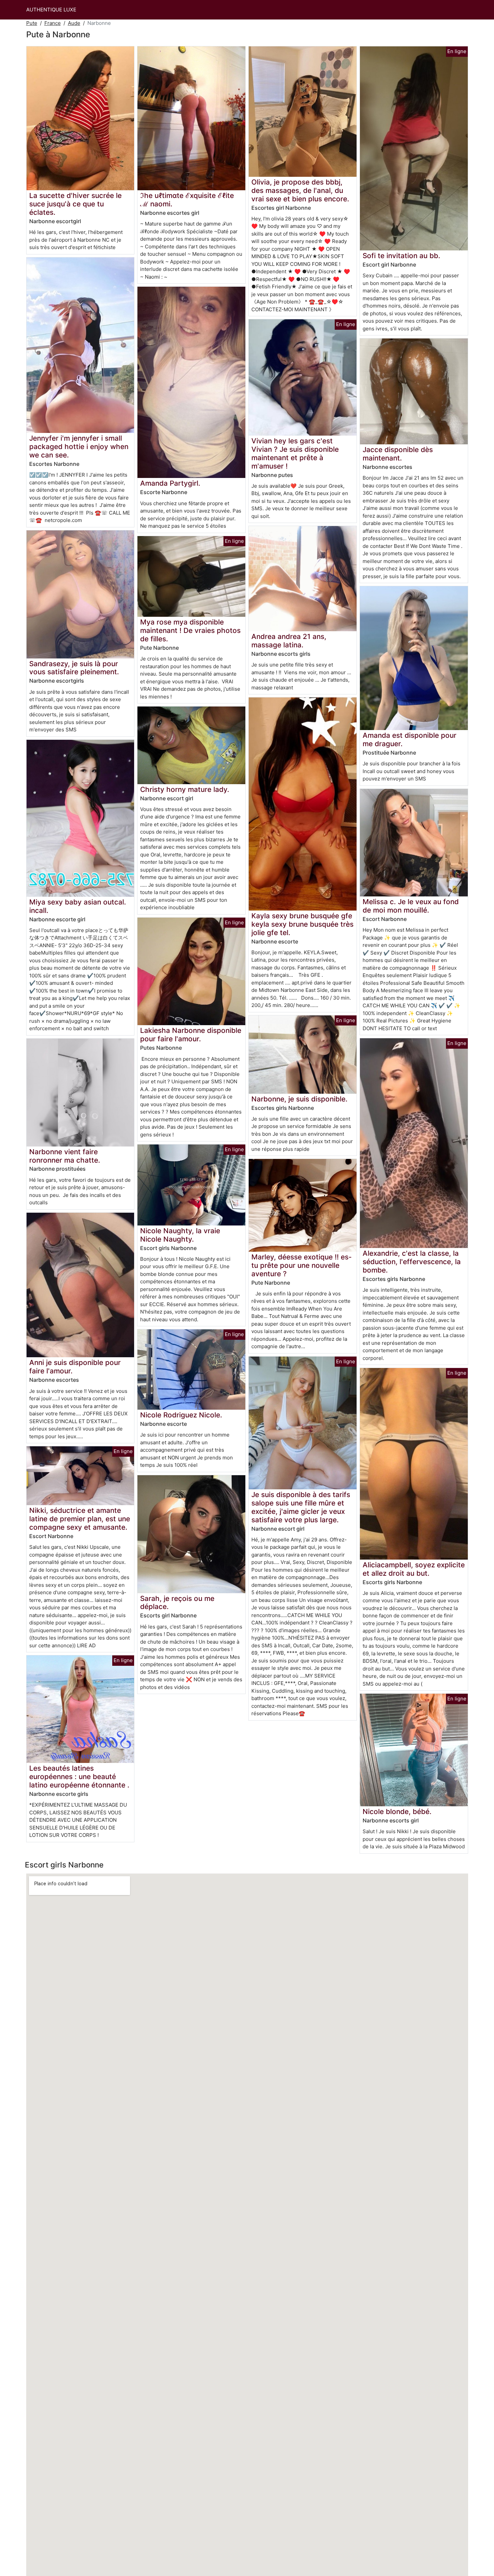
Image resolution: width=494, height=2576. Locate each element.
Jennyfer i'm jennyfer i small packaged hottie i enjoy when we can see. (79, 447)
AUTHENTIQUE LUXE (51, 10)
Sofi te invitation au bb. (401, 256)
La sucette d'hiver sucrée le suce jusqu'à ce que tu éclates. (75, 204)
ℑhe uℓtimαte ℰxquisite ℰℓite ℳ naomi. (187, 200)
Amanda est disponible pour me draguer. (409, 739)
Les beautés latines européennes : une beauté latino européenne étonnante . (79, 1777)
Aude (74, 23)
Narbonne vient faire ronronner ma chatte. (65, 1156)
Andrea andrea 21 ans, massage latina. (289, 641)
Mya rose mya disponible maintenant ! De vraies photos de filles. (190, 630)
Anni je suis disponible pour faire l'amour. (75, 1367)
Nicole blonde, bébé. (397, 1812)
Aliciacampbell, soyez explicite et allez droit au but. (414, 1569)
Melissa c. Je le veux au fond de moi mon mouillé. (411, 906)
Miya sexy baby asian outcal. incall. (78, 906)
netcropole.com (63, 520)
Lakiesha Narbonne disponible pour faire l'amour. (191, 1035)
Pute (32, 23)
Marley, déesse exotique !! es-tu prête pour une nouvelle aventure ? (302, 1265)
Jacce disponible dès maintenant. (398, 454)
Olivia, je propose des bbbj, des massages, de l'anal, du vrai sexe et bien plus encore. (300, 190)
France (53, 23)
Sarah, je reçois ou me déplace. (177, 1603)
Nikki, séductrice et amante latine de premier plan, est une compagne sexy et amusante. (80, 1519)
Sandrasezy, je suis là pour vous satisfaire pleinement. (74, 668)
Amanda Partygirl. (170, 483)
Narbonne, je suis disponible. (299, 1099)
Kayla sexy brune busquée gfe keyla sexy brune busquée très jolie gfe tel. (302, 924)
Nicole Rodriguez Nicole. (181, 1415)
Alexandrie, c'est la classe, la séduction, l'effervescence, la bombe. (412, 1262)
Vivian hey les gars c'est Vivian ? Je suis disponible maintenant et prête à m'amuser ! (295, 453)
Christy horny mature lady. (185, 789)
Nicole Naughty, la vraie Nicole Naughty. (180, 1235)
